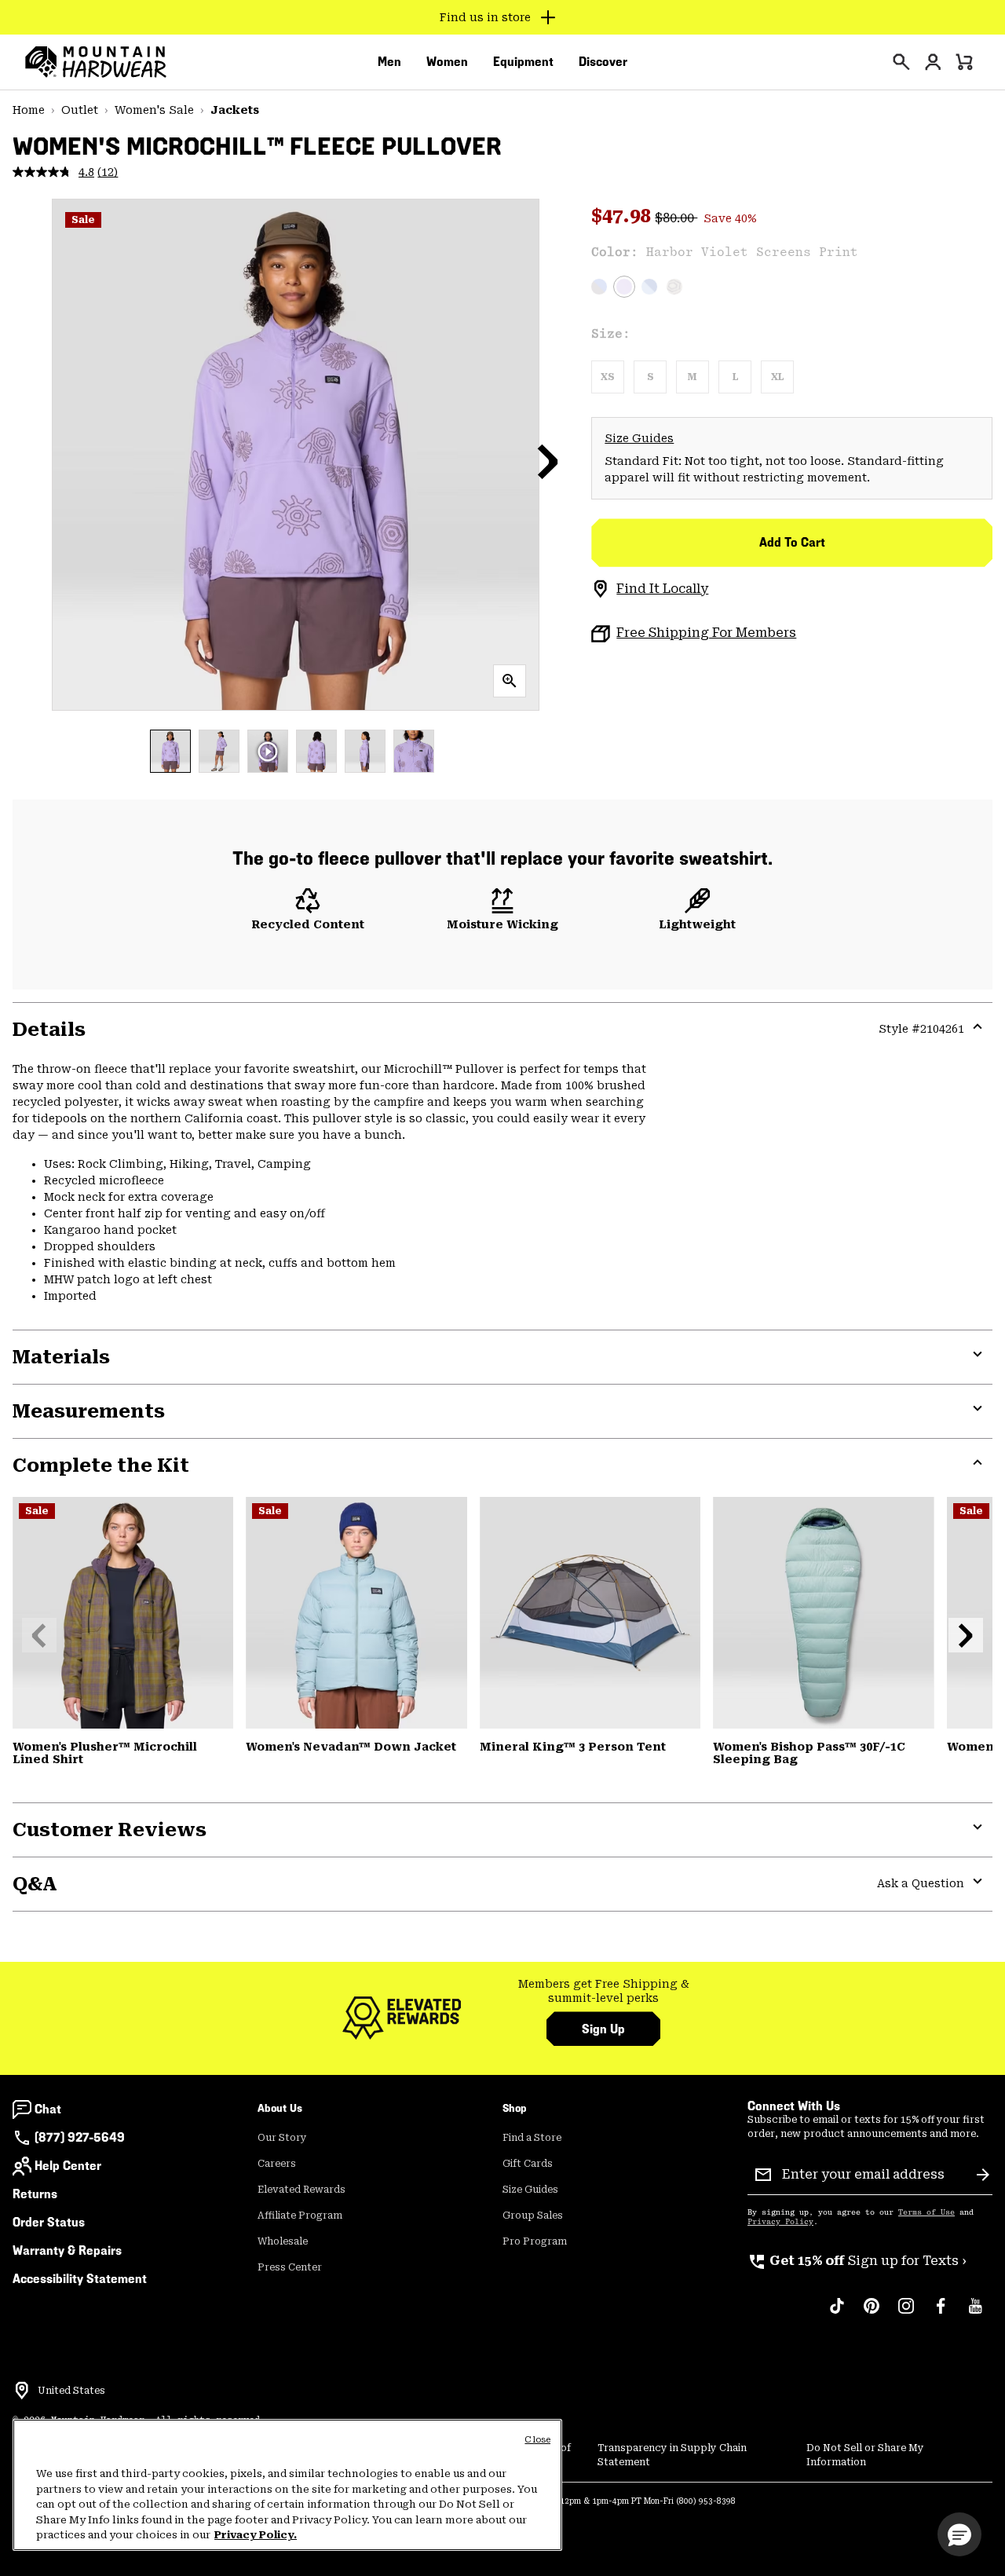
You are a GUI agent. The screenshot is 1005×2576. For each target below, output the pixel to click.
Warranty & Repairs (67, 2250)
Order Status (49, 2222)
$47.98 (623, 216)
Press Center (290, 2267)
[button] (548, 461)
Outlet (80, 110)
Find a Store (532, 2138)
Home (29, 110)
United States (71, 2391)
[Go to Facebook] (941, 2314)
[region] (287, 2485)
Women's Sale (154, 110)
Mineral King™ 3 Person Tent (573, 1747)
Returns (35, 2194)
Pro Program (535, 2241)
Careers (277, 2164)
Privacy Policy (780, 2222)
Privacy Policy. (256, 2535)
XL (777, 377)
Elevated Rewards (301, 2190)
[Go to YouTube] (975, 2314)
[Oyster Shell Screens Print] (674, 287)
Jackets (235, 110)
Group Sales (533, 2216)
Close (537, 2440)
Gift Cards (528, 2164)
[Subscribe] (983, 2175)
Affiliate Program (300, 2216)
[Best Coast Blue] (649, 287)
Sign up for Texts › (857, 2261)
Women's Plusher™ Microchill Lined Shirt (105, 1753)
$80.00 (676, 218)
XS (608, 377)
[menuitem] (389, 62)
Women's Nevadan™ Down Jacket (351, 1747)
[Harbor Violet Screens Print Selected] (624, 287)
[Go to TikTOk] (837, 2314)
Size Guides (639, 438)
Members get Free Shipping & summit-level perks (604, 1991)
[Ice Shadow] (356, 1613)
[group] (603, 1991)
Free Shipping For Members (706, 633)
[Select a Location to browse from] (22, 2391)
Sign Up (603, 2029)
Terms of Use (926, 2212)
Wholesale (283, 2241)
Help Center (68, 2166)
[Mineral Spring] (823, 1613)
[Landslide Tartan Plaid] (123, 1613)
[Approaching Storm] (599, 287)
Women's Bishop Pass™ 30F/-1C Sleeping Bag (809, 1753)
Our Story (282, 2138)
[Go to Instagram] (906, 2314)
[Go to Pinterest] (872, 2314)
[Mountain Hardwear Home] (96, 62)
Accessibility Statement (80, 2279)
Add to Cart (792, 542)
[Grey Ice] (590, 1613)
